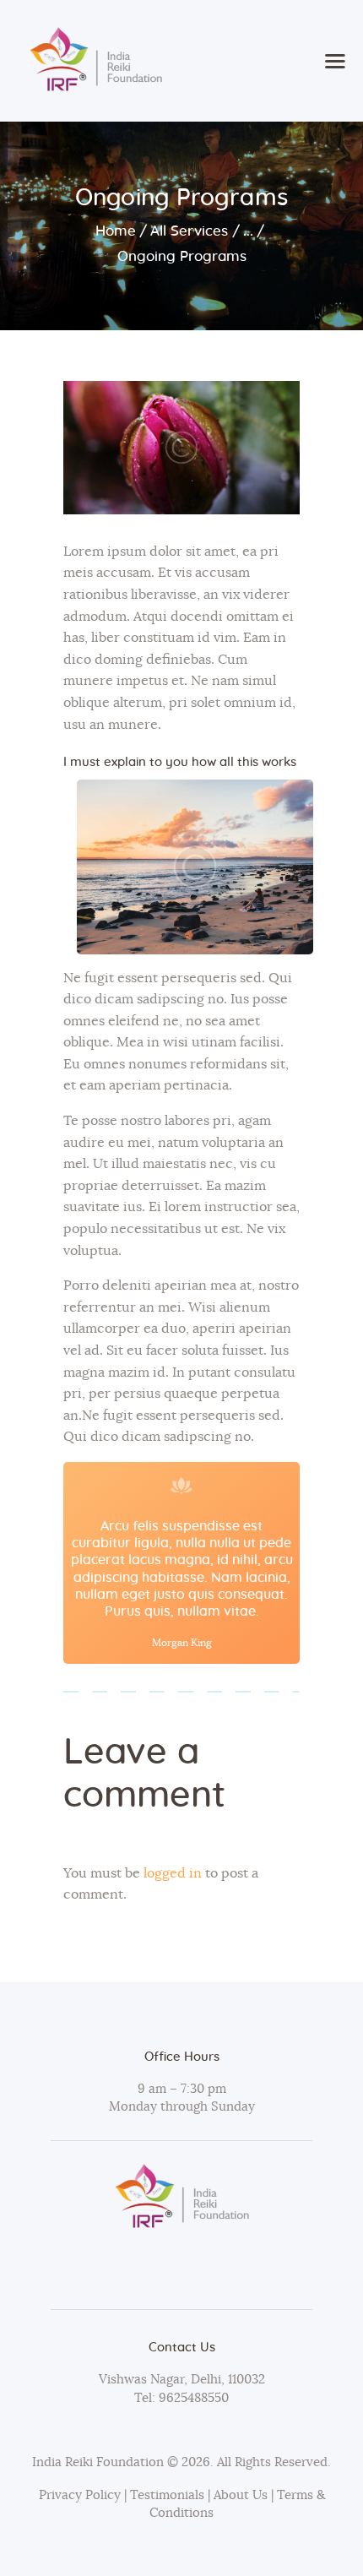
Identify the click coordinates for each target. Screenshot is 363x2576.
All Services (189, 231)
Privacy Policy (80, 2495)
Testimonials (169, 2495)
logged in (173, 1873)
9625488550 (192, 2398)
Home (116, 231)
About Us (241, 2495)
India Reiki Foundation (98, 2462)
